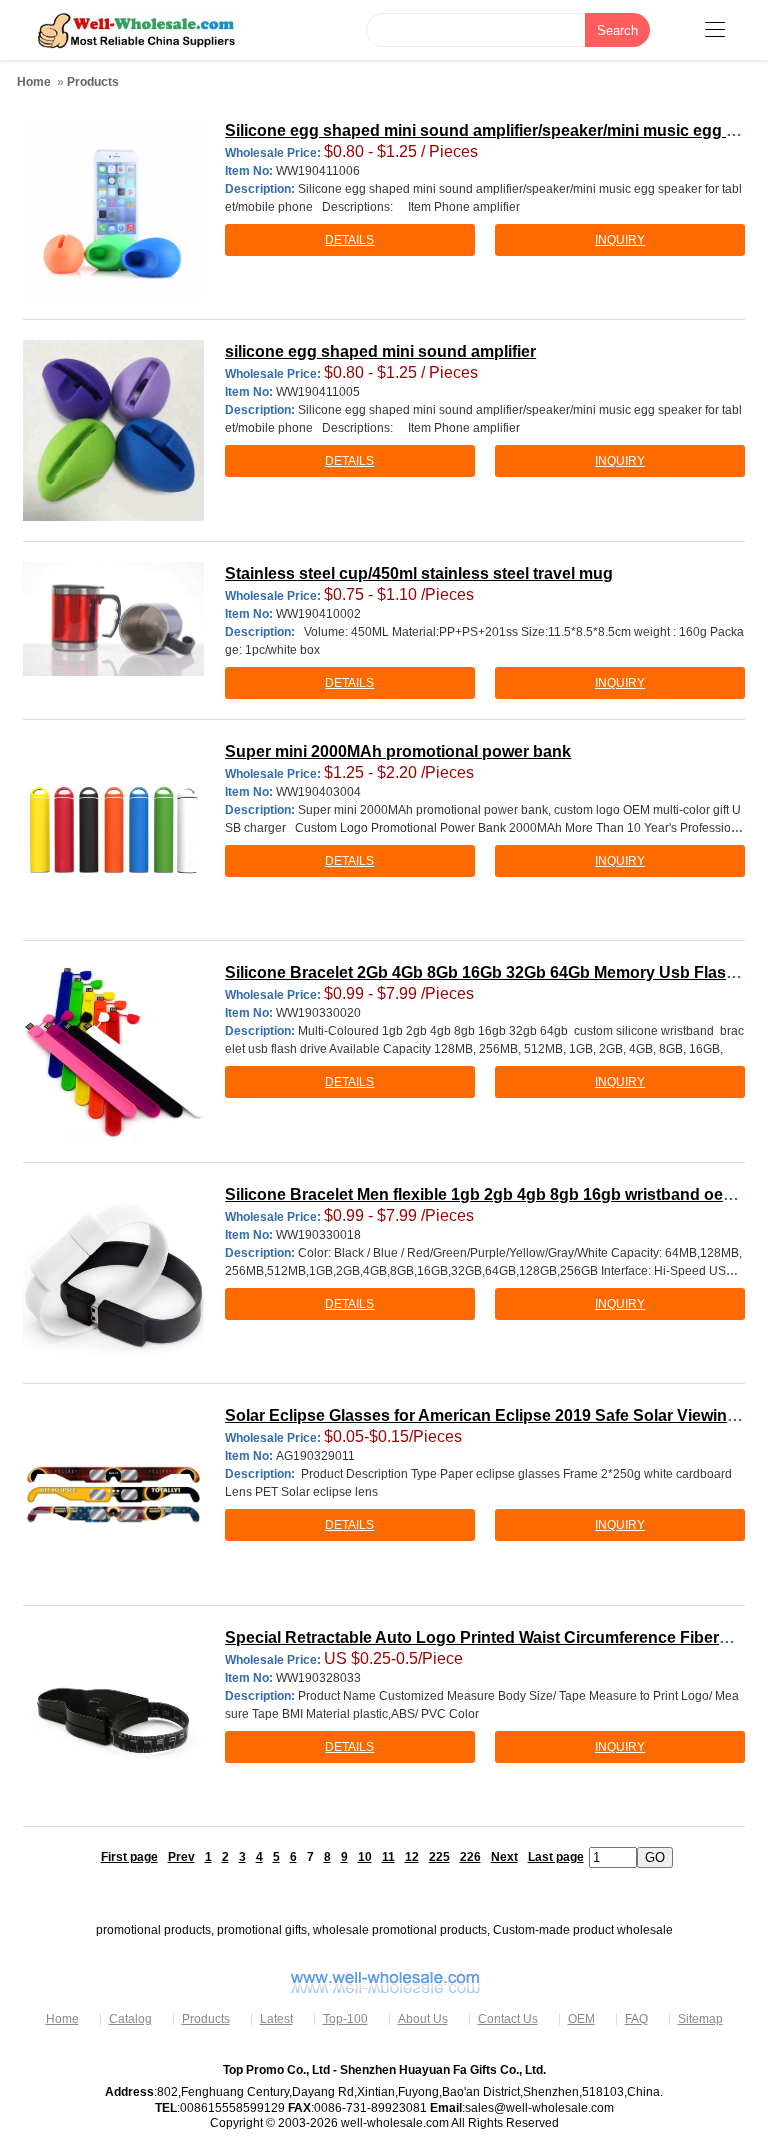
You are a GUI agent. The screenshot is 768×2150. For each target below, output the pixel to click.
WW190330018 (318, 1235)
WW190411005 (318, 392)
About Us (423, 2019)
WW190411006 (318, 171)
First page (129, 1857)
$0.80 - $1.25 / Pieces (401, 151)
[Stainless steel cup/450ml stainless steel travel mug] (113, 619)
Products (93, 82)
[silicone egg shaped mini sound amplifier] (113, 430)
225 (439, 1857)
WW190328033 (318, 1678)
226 (470, 1857)
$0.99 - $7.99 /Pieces (399, 993)
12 (412, 1857)
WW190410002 (318, 614)
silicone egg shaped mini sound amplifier (380, 351)
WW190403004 (318, 792)
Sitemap (700, 2019)
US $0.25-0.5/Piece (393, 1658)
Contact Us (508, 2019)
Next (504, 1857)
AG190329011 (315, 1456)
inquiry (620, 240)
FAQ (636, 2019)
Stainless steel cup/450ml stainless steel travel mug (419, 573)
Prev (181, 1857)
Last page (556, 1857)
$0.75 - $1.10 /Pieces (399, 594)
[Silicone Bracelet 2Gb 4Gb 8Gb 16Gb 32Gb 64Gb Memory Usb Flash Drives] (113, 1051)
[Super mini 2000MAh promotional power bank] (113, 830)
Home (34, 82)
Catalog (130, 2019)
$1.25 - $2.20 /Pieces (399, 772)
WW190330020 (318, 1013)
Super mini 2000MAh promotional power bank (398, 751)
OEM (581, 2019)
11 (388, 1857)
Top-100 (345, 2019)
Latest (276, 2019)
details (349, 240)
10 (365, 1857)
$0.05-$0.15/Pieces (393, 1436)
